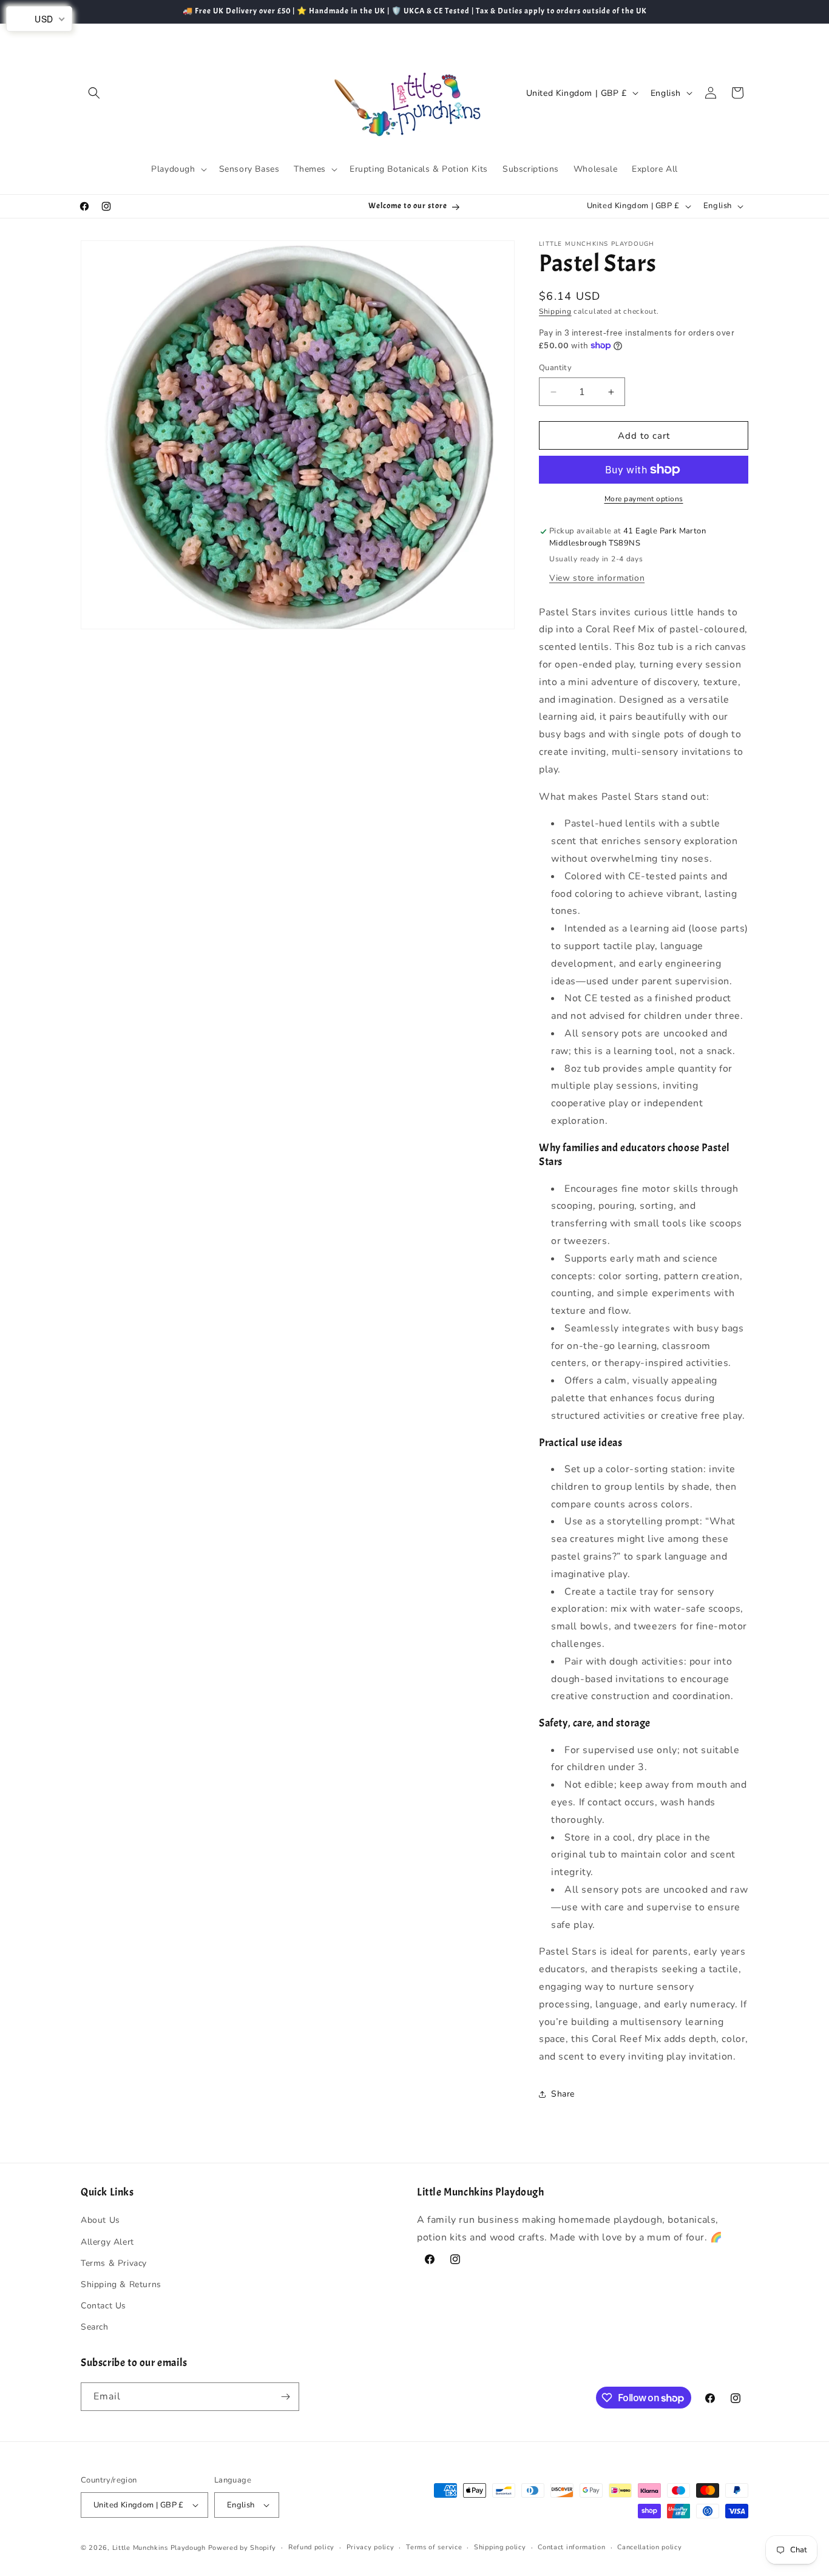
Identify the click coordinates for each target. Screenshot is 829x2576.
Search (95, 2327)
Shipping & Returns (121, 2284)
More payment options (644, 499)
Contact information (571, 2547)
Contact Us (103, 2306)
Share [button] (563, 2094)
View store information (597, 578)
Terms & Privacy (114, 2263)
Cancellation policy (649, 2547)
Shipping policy (500, 2547)
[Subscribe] (285, 2397)
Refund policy (311, 2547)
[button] (94, 93)
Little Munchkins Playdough (159, 2548)
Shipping (555, 311)
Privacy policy (371, 2547)
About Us (100, 2220)
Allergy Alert (107, 2242)
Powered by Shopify (242, 2548)
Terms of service (434, 2547)
